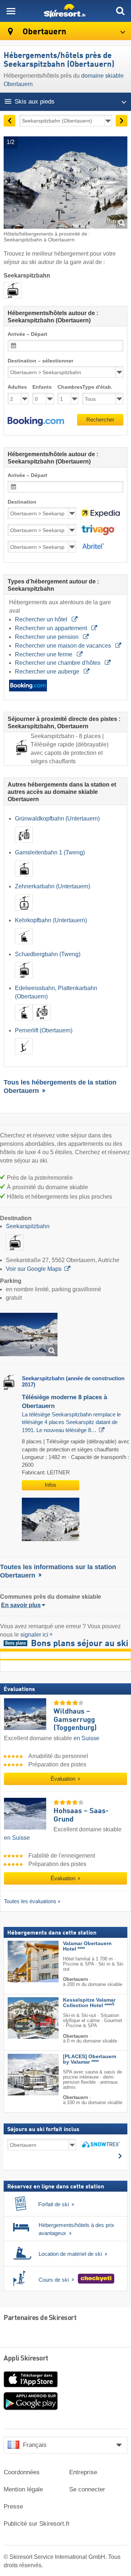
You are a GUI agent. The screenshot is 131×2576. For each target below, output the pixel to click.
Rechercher (100, 420)
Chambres (68, 387)
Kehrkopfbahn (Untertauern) (51, 920)
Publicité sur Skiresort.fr (37, 2524)
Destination (22, 502)
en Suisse (86, 1738)
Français (35, 2445)
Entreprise (83, 2472)
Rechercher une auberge (48, 672)
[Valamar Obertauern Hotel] (22, 1962)
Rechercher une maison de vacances (64, 646)
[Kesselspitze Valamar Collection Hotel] (22, 2018)
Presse (13, 2507)
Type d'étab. (97, 387)
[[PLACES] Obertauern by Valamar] (22, 2075)
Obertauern (43, 32)
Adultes (17, 387)
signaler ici (34, 1635)
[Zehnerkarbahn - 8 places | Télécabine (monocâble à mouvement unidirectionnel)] (24, 912)
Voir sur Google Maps (34, 1269)
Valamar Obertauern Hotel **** (87, 1946)
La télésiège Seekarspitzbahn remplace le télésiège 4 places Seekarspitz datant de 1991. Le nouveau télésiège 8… (71, 1422)
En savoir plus (21, 1605)
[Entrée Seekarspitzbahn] (29, 1334)
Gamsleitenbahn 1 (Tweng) (50, 852)
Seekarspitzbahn (28, 1226)
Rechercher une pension (47, 637)
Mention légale (23, 2489)
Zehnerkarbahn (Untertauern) (53, 886)
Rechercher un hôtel (42, 619)
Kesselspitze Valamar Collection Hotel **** (89, 2003)
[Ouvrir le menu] (11, 11)
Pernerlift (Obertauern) (44, 1030)
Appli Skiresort (26, 2359)
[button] (36, 422)
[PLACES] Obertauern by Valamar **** (90, 2059)
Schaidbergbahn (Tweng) (48, 954)
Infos (51, 1485)
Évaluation (64, 1779)
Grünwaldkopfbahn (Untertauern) (57, 818)
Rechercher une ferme (44, 654)
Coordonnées (22, 2472)
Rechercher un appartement (52, 628)
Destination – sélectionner (40, 361)
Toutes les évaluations (30, 1901)
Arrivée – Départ (27, 334)
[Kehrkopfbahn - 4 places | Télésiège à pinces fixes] (24, 946)
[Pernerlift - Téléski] (24, 1056)
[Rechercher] (120, 11)
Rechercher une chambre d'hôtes (58, 663)
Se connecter (87, 2489)
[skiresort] (65, 11)
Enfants (42, 387)
